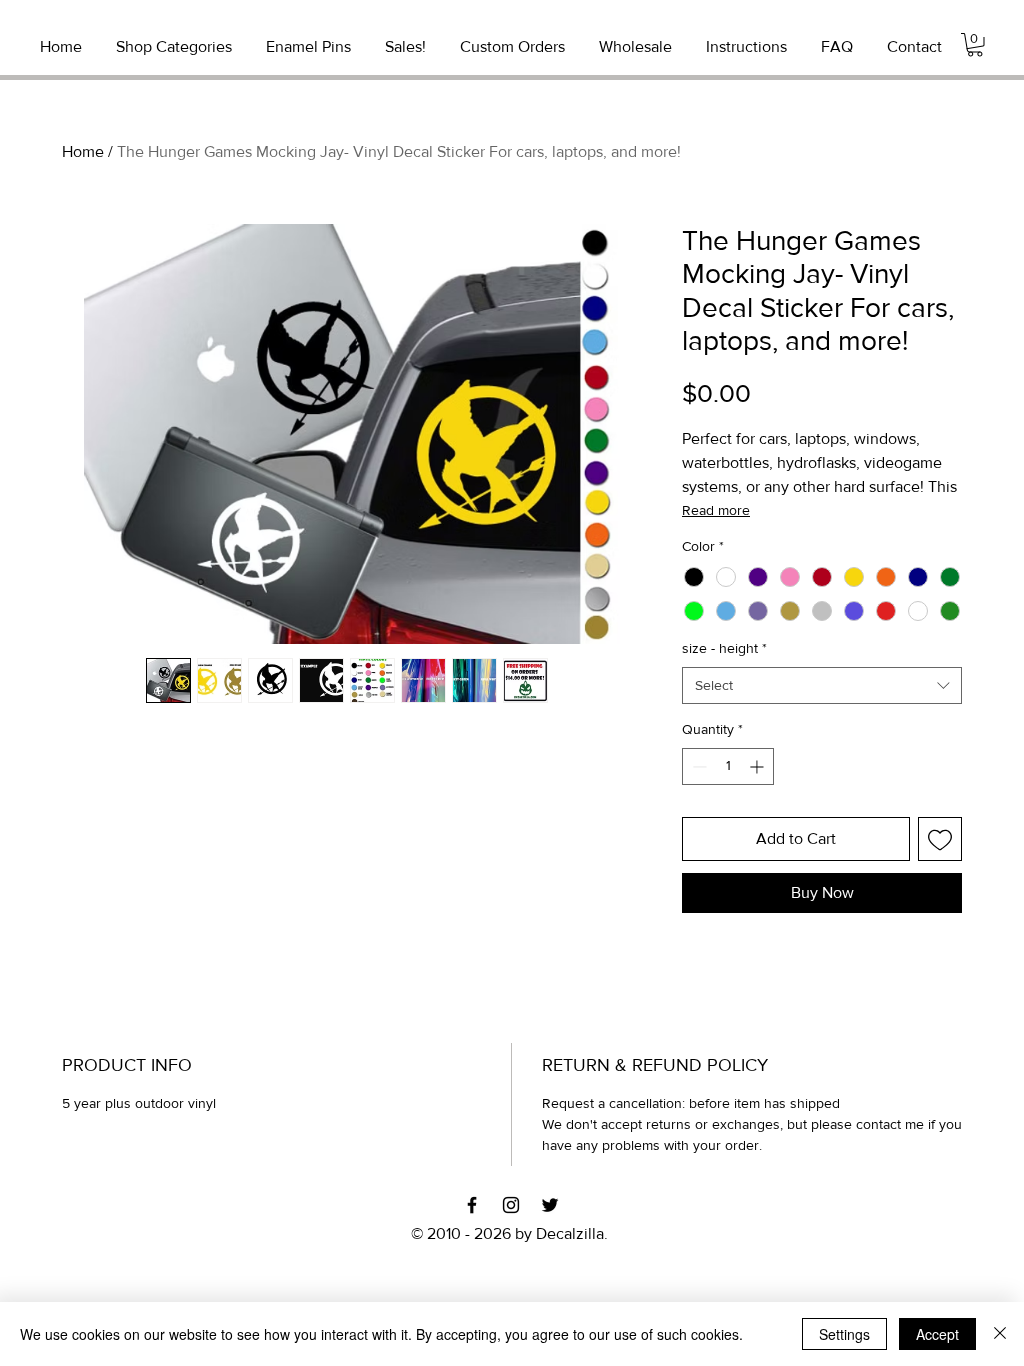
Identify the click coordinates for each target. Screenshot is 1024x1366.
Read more (716, 510)
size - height (724, 648)
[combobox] (822, 686)
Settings (844, 1334)
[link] (975, 45)
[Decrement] (697, 766)
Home (83, 151)
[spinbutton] (728, 766)
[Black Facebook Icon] (472, 1205)
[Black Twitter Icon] (550, 1205)
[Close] (1000, 1334)
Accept (937, 1334)
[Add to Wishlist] (940, 839)
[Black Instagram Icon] (511, 1205)
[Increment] (758, 766)
